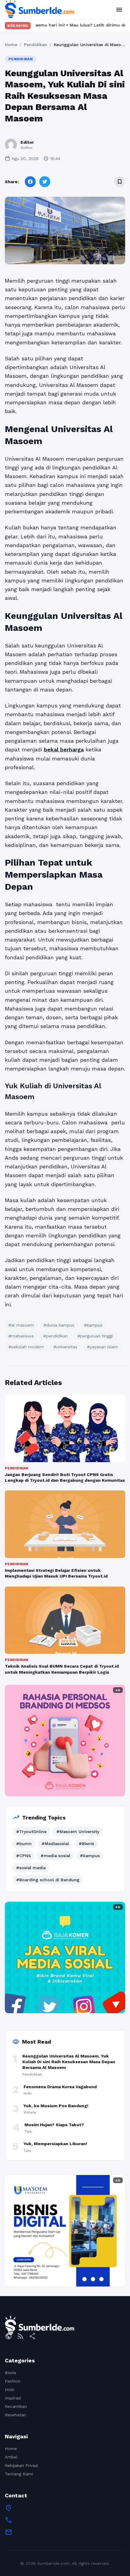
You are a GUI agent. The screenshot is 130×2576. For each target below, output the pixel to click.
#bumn (24, 1844)
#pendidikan (55, 1336)
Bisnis (11, 2373)
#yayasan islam (102, 1347)
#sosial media (31, 1868)
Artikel (11, 2457)
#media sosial (55, 1856)
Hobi (10, 2390)
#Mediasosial (55, 1844)
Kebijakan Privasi (21, 2465)
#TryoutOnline (31, 1832)
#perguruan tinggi (95, 1336)
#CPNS (23, 1856)
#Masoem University (78, 1832)
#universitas (65, 1347)
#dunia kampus (59, 1325)
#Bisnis (86, 1844)
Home (11, 45)
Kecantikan (16, 2406)
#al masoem (21, 1325)
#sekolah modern (26, 1347)
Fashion (13, 2381)
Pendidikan (36, 45)
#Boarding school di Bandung (48, 1880)
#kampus (93, 1325)
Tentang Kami (19, 2474)
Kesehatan (15, 2415)
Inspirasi (13, 2398)
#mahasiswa (21, 1336)
